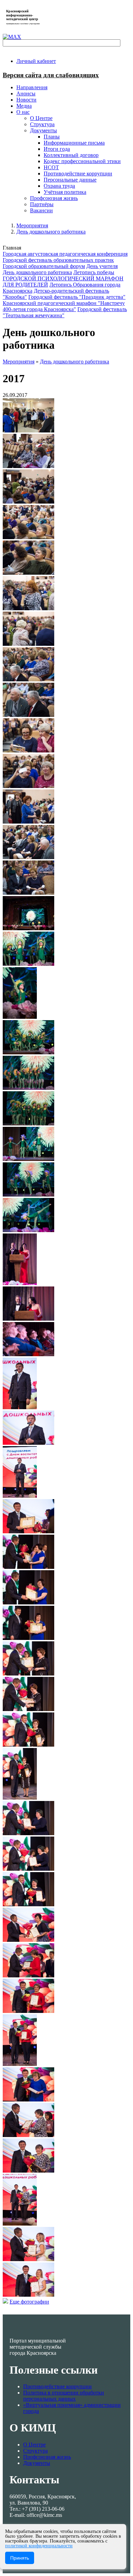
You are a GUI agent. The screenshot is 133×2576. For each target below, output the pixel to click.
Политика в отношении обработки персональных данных (64, 2396)
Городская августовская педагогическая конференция (65, 254)
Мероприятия (32, 225)
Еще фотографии (29, 2302)
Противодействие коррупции (57, 2386)
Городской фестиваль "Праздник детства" (77, 297)
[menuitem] (36, 61)
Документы (37, 2463)
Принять (20, 2558)
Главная (12, 248)
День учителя (102, 266)
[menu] (73, 161)
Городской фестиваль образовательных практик (58, 260)
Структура (35, 2451)
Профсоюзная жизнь (47, 2457)
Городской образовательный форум (44, 266)
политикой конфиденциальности (39, 2546)
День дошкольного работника (51, 232)
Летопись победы (94, 272)
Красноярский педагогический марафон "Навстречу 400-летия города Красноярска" (64, 306)
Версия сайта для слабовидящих (51, 75)
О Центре (34, 2445)
